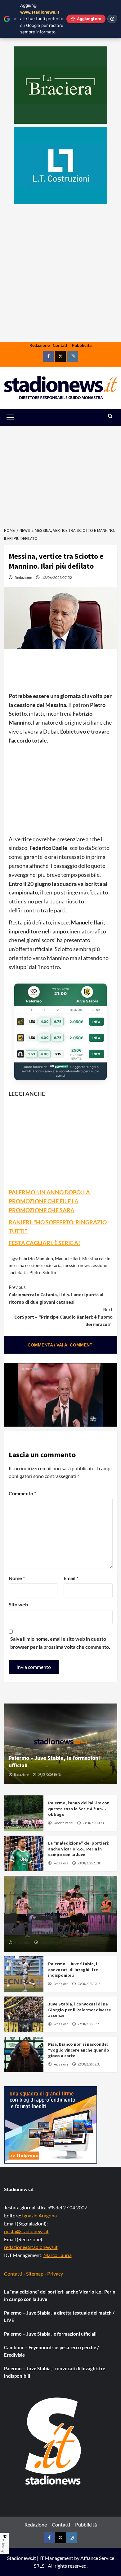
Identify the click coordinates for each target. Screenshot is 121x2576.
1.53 (32, 1054)
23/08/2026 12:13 (89, 1984)
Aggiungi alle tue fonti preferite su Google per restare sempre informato (42, 19)
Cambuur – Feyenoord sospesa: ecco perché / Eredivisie (52, 2351)
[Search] (110, 416)
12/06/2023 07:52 (57, 577)
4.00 (45, 1022)
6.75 (58, 1022)
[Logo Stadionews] (54, 2441)
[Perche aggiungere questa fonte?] (112, 19)
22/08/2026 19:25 (89, 2024)
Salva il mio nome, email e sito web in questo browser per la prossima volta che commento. (60, 1643)
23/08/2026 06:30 (94, 1823)
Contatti (61, 345)
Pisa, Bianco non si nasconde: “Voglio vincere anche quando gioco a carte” (79, 2050)
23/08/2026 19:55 (51, 1942)
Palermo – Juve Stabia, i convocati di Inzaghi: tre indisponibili (73, 1969)
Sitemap (35, 2274)
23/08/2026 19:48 (49, 1775)
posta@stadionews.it (26, 2231)
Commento (22, 1493)
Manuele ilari (68, 1258)
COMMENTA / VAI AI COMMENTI (61, 1345)
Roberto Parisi (63, 1823)
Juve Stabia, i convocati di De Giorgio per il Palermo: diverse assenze (80, 2010)
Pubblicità (82, 345)
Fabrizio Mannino (36, 1258)
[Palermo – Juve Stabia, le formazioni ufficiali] (61, 1744)
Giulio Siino (22, 1942)
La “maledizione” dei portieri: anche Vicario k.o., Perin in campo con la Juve (79, 1849)
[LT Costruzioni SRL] (60, 166)
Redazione (40, 345)
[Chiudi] (15, 19)
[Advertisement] (60, 292)
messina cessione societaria (35, 1265)
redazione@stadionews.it (31, 2247)
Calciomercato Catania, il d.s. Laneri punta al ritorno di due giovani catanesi (56, 1295)
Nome (17, 1578)
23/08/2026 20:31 (89, 1863)
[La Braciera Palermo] (60, 85)
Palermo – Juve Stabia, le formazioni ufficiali (50, 2334)
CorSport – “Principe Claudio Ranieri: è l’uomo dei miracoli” (63, 1317)
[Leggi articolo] (24, 1813)
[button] (17, 417)
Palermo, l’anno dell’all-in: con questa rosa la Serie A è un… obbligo (79, 1808)
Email (71, 1578)
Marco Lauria (58, 2255)
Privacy (55, 2274)
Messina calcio (96, 1258)
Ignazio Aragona (39, 2215)
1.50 (32, 1022)
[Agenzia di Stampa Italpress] (51, 2124)
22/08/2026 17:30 (89, 2064)
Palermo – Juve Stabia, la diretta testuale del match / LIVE (50, 1929)
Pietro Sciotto (43, 1272)
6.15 (58, 1054)
